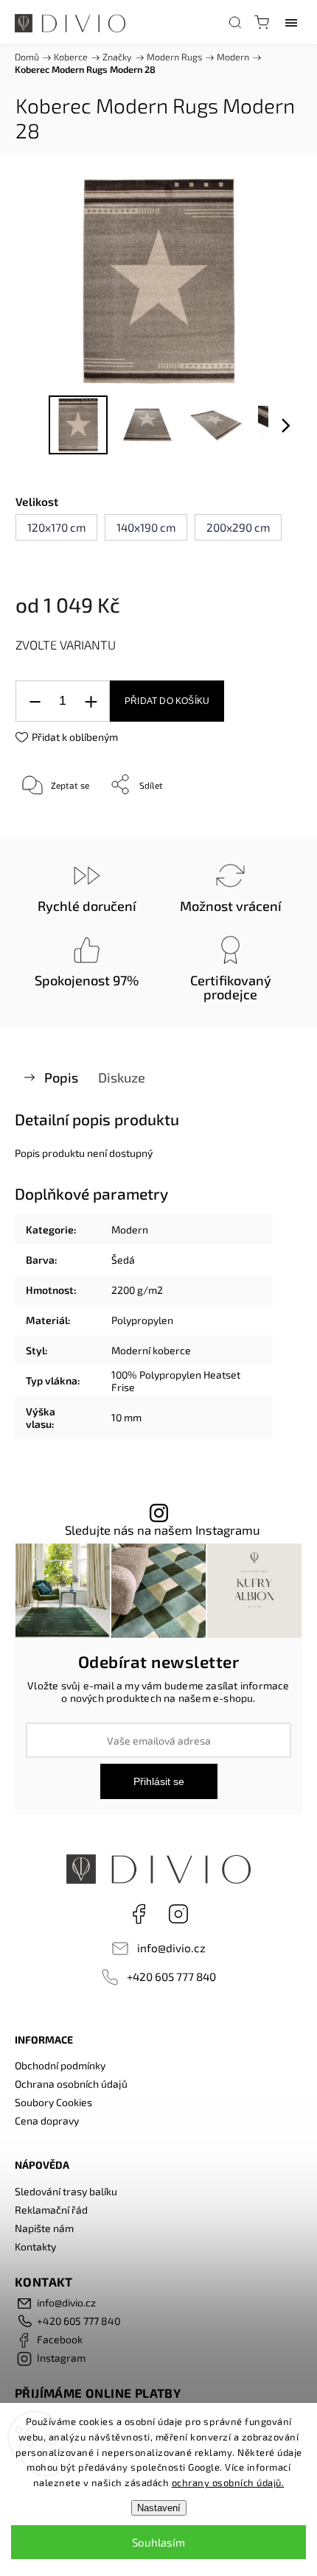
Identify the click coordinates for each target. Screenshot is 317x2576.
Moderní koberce (151, 1350)
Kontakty (35, 2246)
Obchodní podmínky (60, 2065)
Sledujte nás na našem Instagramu (163, 1530)
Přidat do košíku (167, 701)
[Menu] (291, 22)
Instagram (178, 1914)
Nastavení (159, 2508)
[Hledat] (235, 22)
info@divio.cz (171, 1948)
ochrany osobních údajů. (228, 2482)
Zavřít (269, 822)
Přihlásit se (159, 1781)
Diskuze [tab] (122, 1077)
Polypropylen (142, 1320)
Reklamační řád (51, 2210)
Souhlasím (158, 2542)
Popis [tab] (61, 1077)
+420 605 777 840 (171, 1977)
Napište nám (44, 2228)
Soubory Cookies (53, 2102)
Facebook (139, 1914)
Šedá (123, 1260)
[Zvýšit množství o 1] (91, 701)
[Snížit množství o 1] (35, 701)
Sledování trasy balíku (66, 2191)
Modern (130, 1229)
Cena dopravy (47, 2121)
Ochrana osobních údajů (71, 2084)
